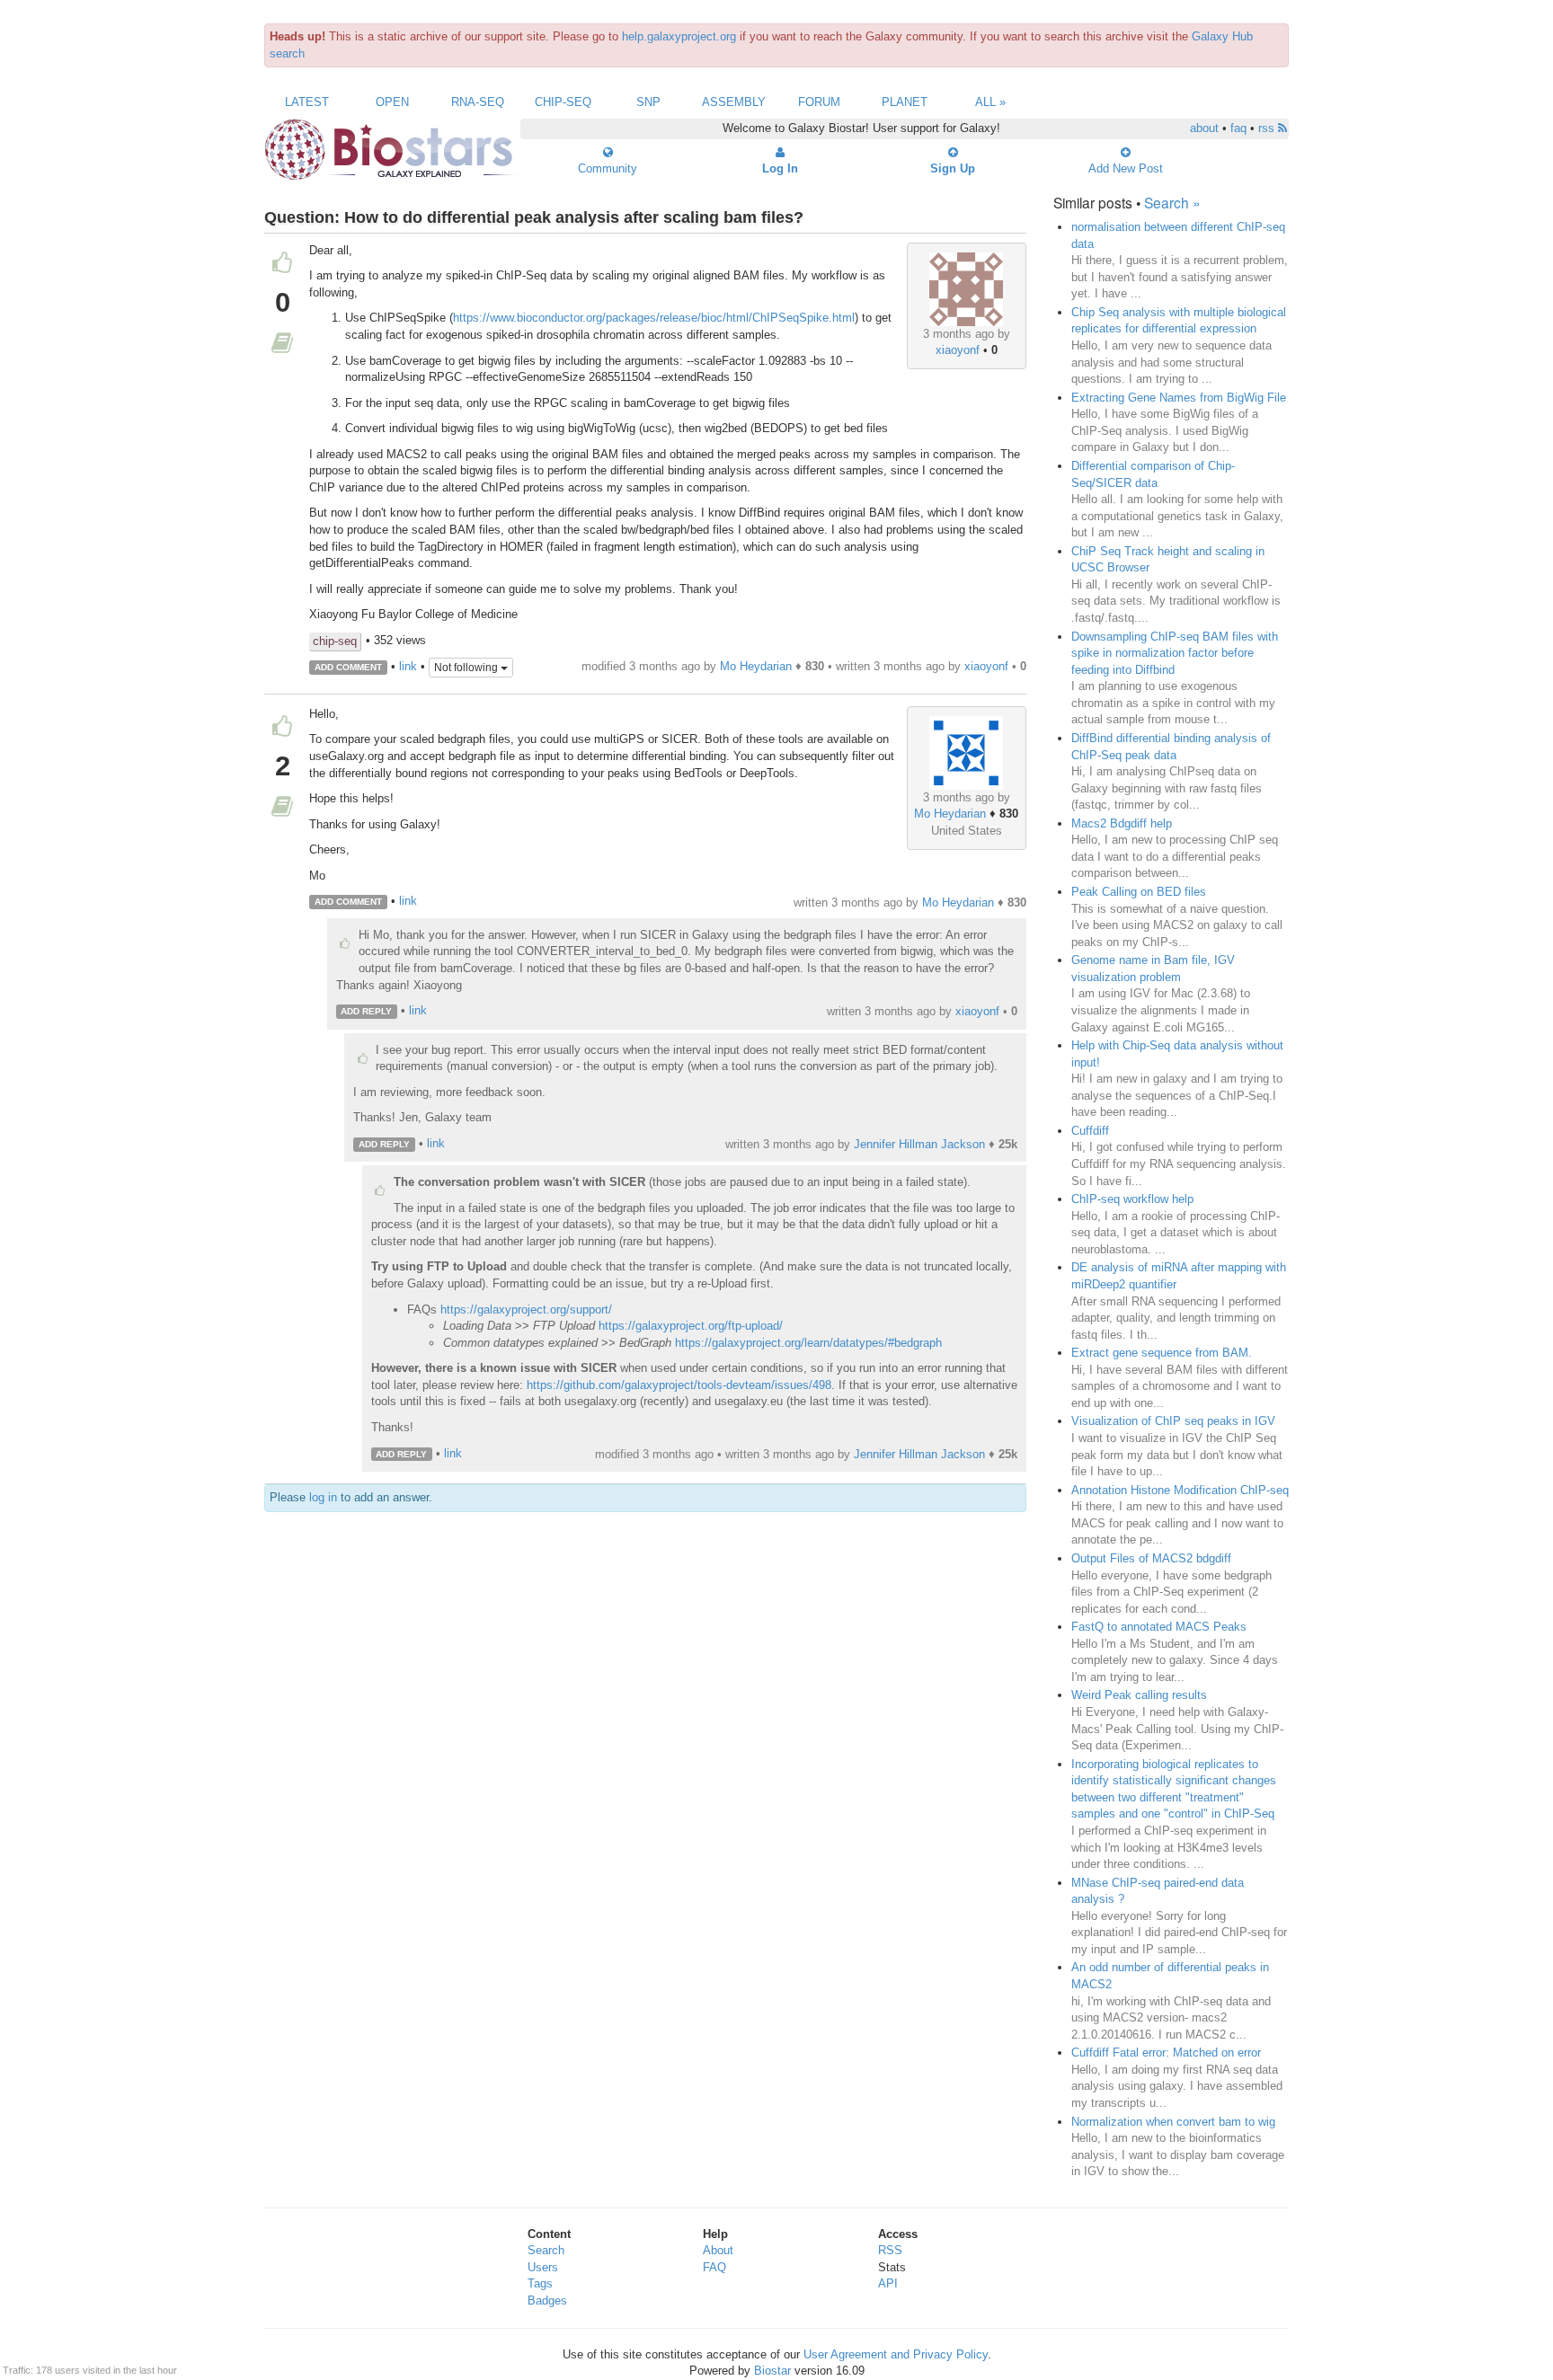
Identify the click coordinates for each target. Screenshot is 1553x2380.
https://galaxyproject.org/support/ (526, 1309)
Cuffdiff (1090, 1131)
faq (1238, 128)
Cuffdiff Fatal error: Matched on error (1166, 2053)
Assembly (734, 102)
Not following (467, 668)
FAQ (714, 2267)
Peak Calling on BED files (1139, 892)
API (888, 2283)
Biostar (772, 2371)
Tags (540, 2283)
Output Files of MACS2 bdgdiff (1151, 1558)
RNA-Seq (478, 102)
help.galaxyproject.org (679, 36)
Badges (547, 2300)
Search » (1172, 202)
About (718, 2250)
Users (543, 2267)
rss (1268, 128)
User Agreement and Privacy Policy (896, 2354)
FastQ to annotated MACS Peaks (1159, 1627)
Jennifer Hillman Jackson (919, 1144)
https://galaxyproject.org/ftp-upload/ (691, 1326)
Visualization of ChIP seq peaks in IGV (1173, 1421)
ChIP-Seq (563, 102)
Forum (819, 102)
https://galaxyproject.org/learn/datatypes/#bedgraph (808, 1343)
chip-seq (335, 641)
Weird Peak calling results (1139, 1695)
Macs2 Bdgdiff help (1122, 823)
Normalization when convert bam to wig (1173, 2122)
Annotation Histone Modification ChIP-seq (1180, 1490)
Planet (905, 102)
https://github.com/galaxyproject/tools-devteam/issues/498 (679, 1385)
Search (546, 2250)
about (1204, 128)
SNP (648, 102)
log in (323, 1497)
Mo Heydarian (756, 666)
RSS (890, 2250)
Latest (307, 102)
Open (392, 102)
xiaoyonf (958, 350)
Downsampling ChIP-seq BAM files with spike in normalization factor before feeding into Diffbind (1175, 653)
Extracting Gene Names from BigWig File (1179, 398)
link (408, 666)
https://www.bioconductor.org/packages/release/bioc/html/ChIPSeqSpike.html (654, 318)
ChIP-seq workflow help (1132, 1199)
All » (990, 102)
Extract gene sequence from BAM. (1162, 1353)
